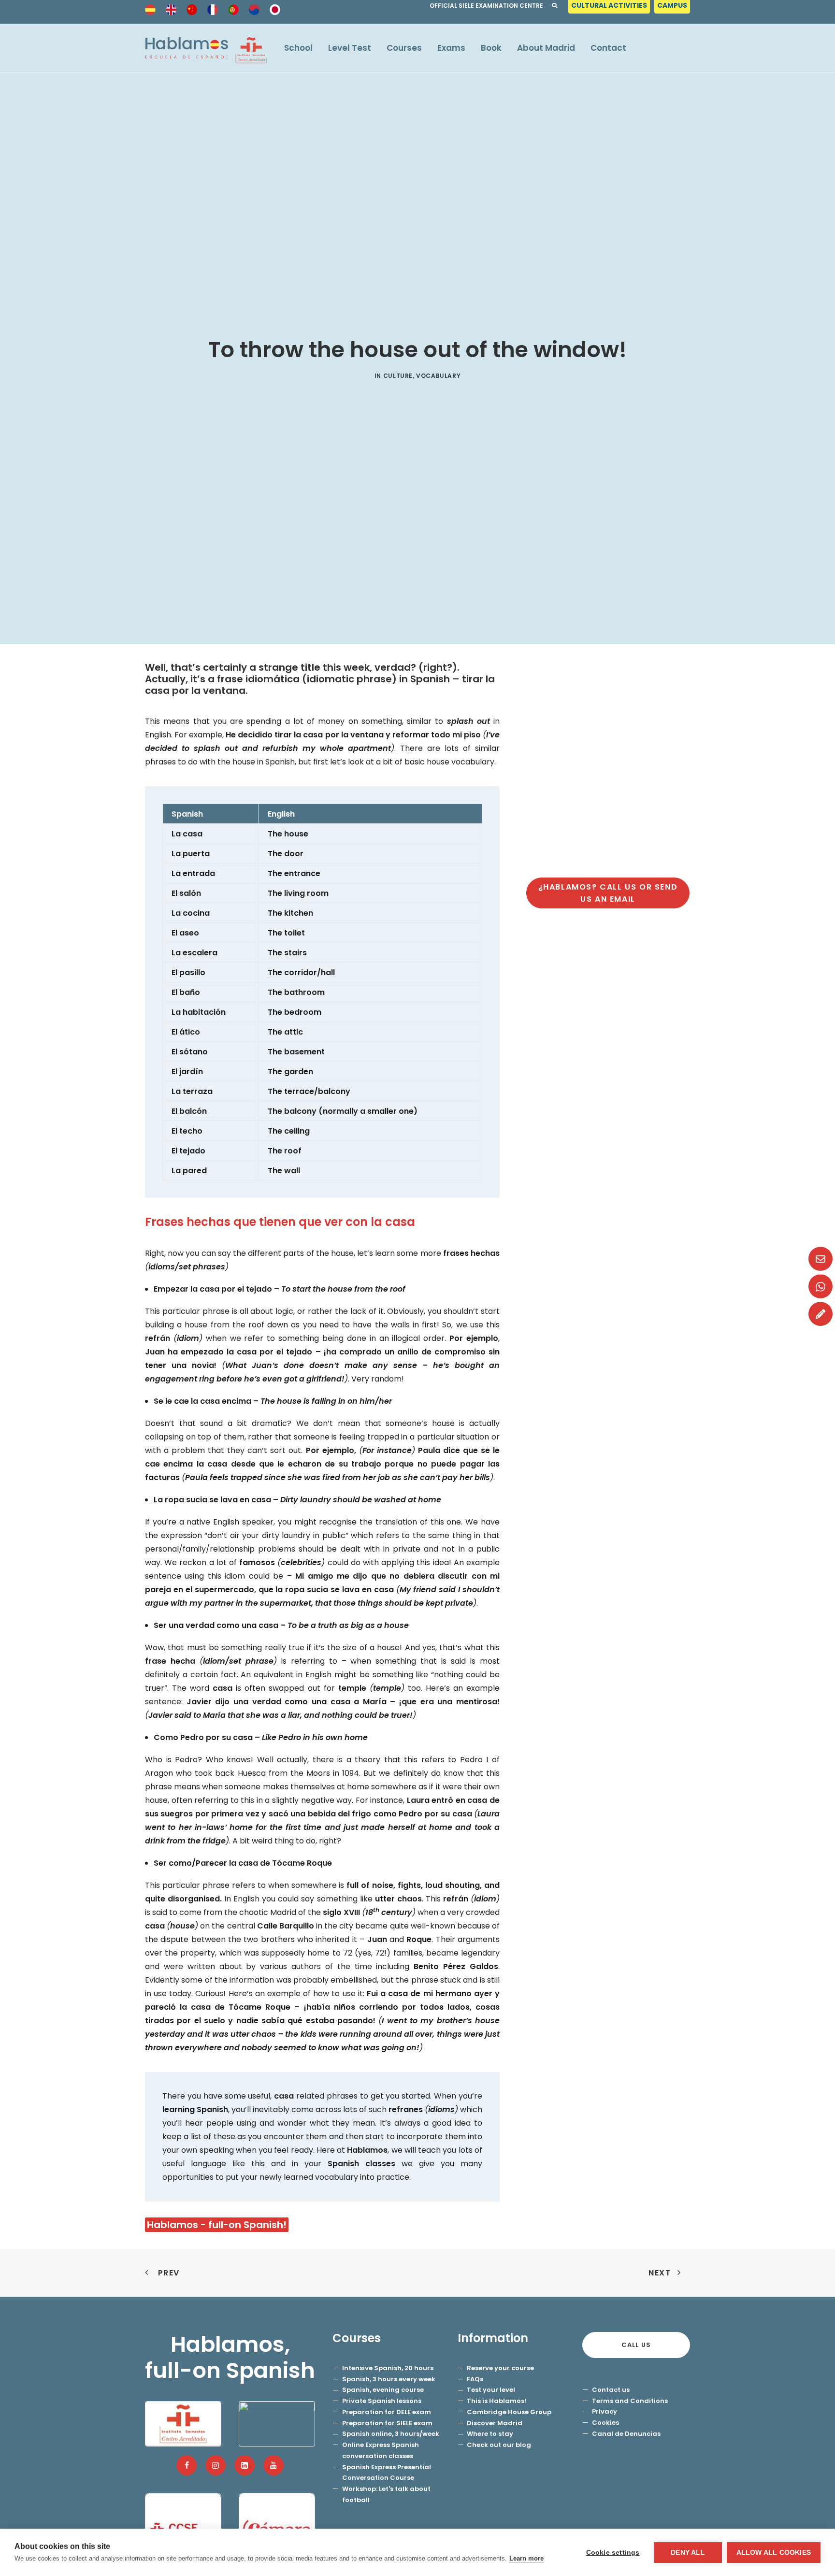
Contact (608, 48)
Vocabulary (438, 376)
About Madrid (546, 48)
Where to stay (490, 2434)
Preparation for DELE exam (387, 2412)
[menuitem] (610, 8)
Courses (404, 48)
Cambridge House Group (509, 2412)
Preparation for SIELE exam (387, 2423)
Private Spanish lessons (382, 2401)
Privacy (605, 2411)
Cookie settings (613, 2553)
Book (491, 48)
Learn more (526, 2558)
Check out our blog (499, 2445)
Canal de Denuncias (626, 2434)
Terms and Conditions (630, 2401)
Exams (451, 48)
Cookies (605, 2423)
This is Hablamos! (497, 2401)
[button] (187, 2465)
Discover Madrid (495, 2423)
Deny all (688, 2553)
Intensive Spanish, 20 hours (388, 2368)
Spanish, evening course (383, 2390)
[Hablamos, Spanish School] (206, 48)
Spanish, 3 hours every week (389, 2379)
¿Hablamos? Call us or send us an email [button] (609, 893)
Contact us (611, 2390)
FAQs (475, 2379)
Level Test (350, 48)
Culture (398, 376)
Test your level (491, 2390)
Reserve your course (500, 2368)
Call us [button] (636, 2345)
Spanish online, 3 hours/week (391, 2434)
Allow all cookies (774, 2553)
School (298, 48)
